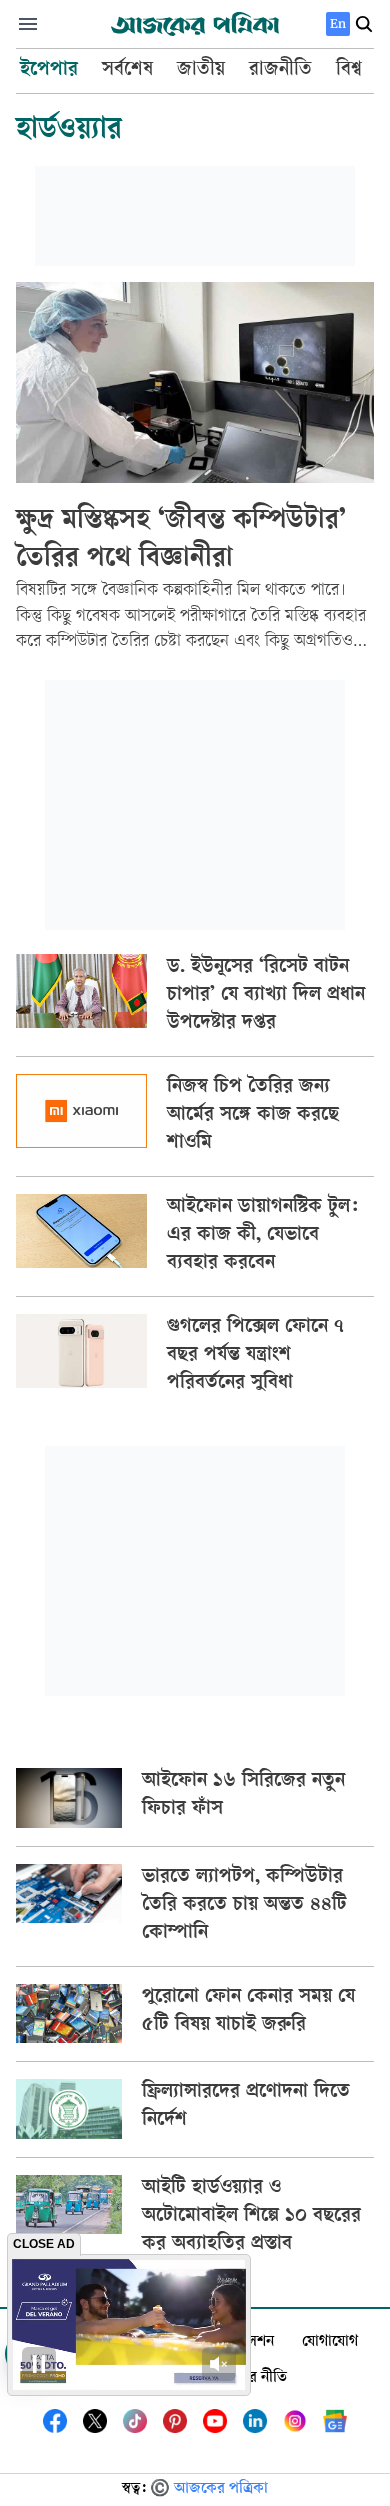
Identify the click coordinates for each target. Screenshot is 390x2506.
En (338, 23)
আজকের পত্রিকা (221, 2489)
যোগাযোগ (330, 2342)
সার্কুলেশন (246, 2342)
